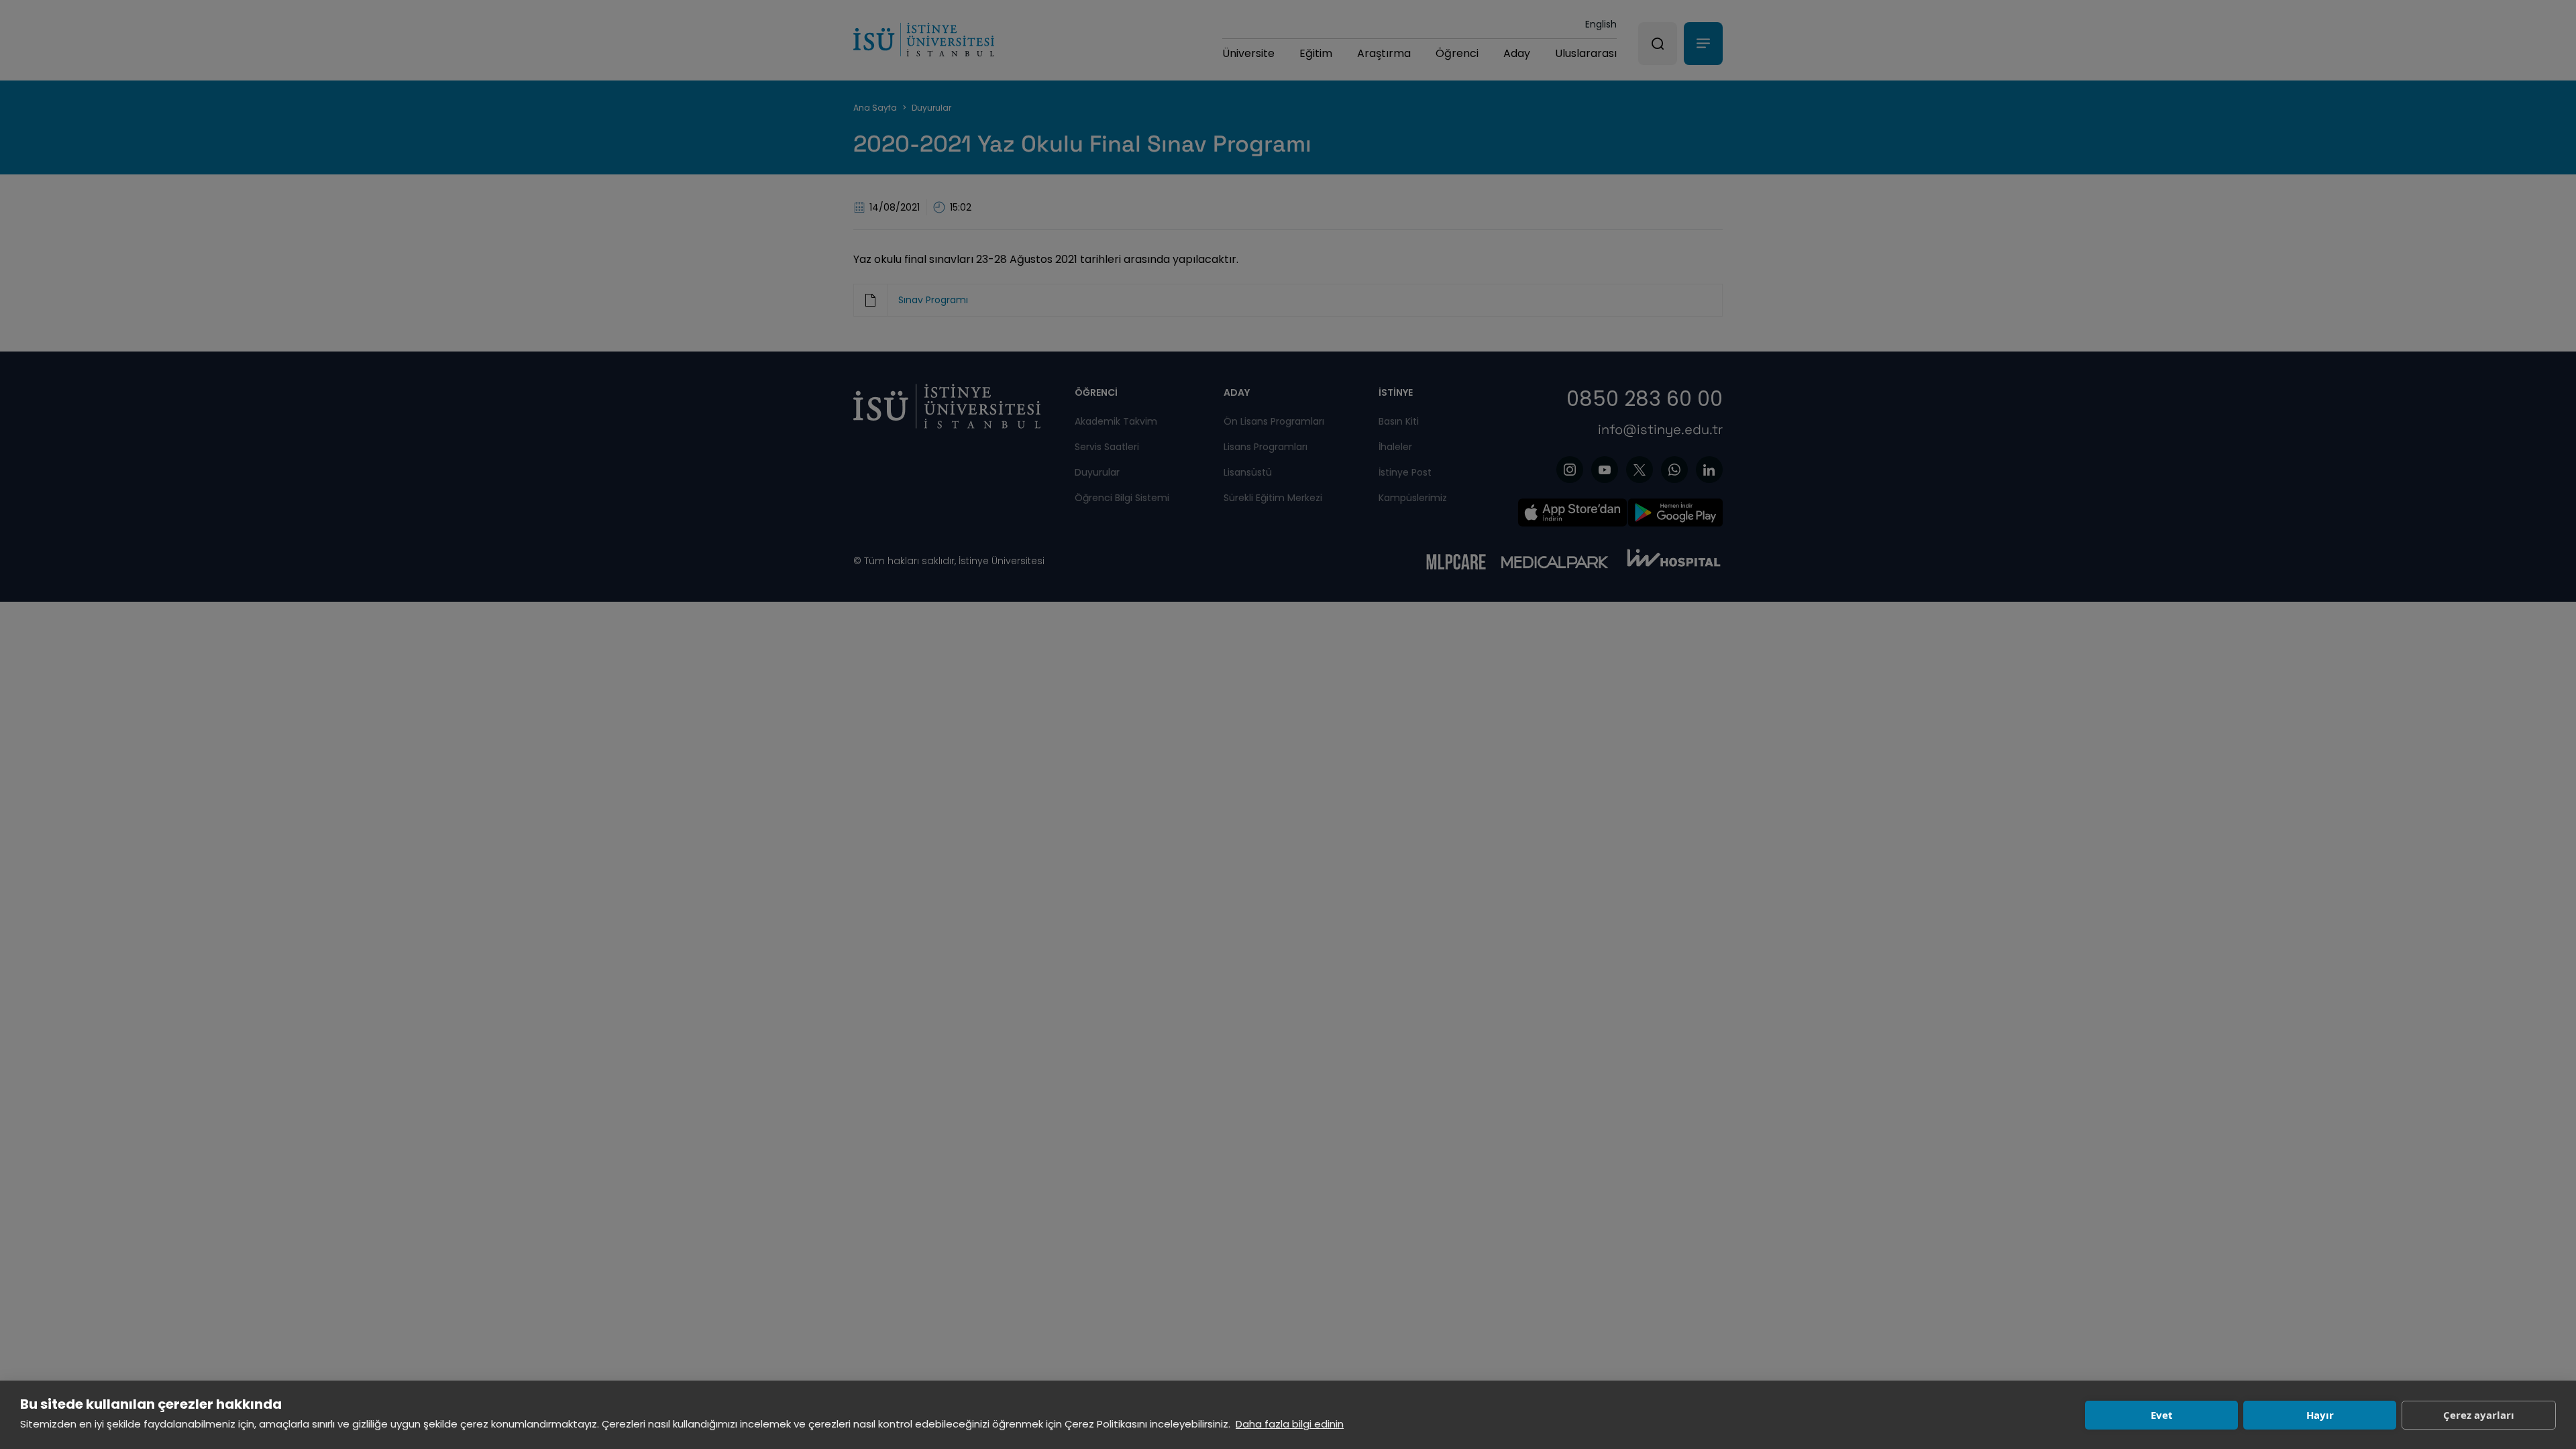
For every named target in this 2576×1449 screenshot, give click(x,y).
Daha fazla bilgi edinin (1290, 1424)
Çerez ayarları (2479, 1415)
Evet (2162, 1415)
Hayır (2320, 1415)
